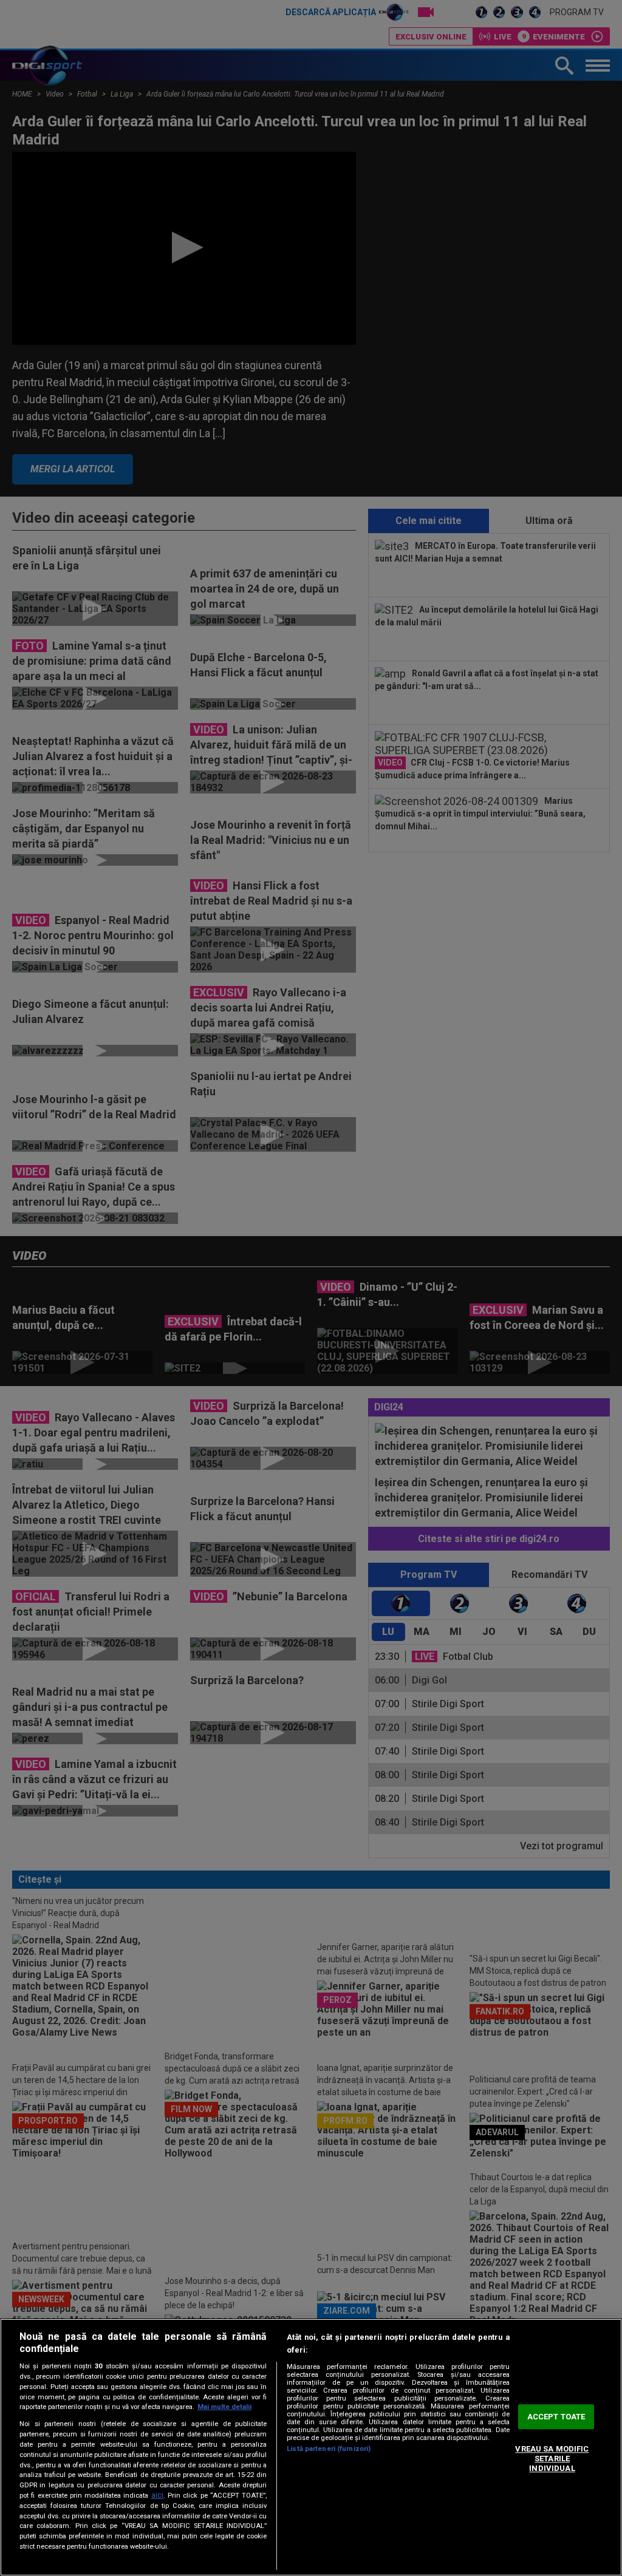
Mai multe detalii (224, 2407)
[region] (311, 2447)
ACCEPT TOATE (556, 2417)
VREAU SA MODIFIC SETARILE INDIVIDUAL (552, 2459)
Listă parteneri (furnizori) (329, 2449)
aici (157, 2495)
